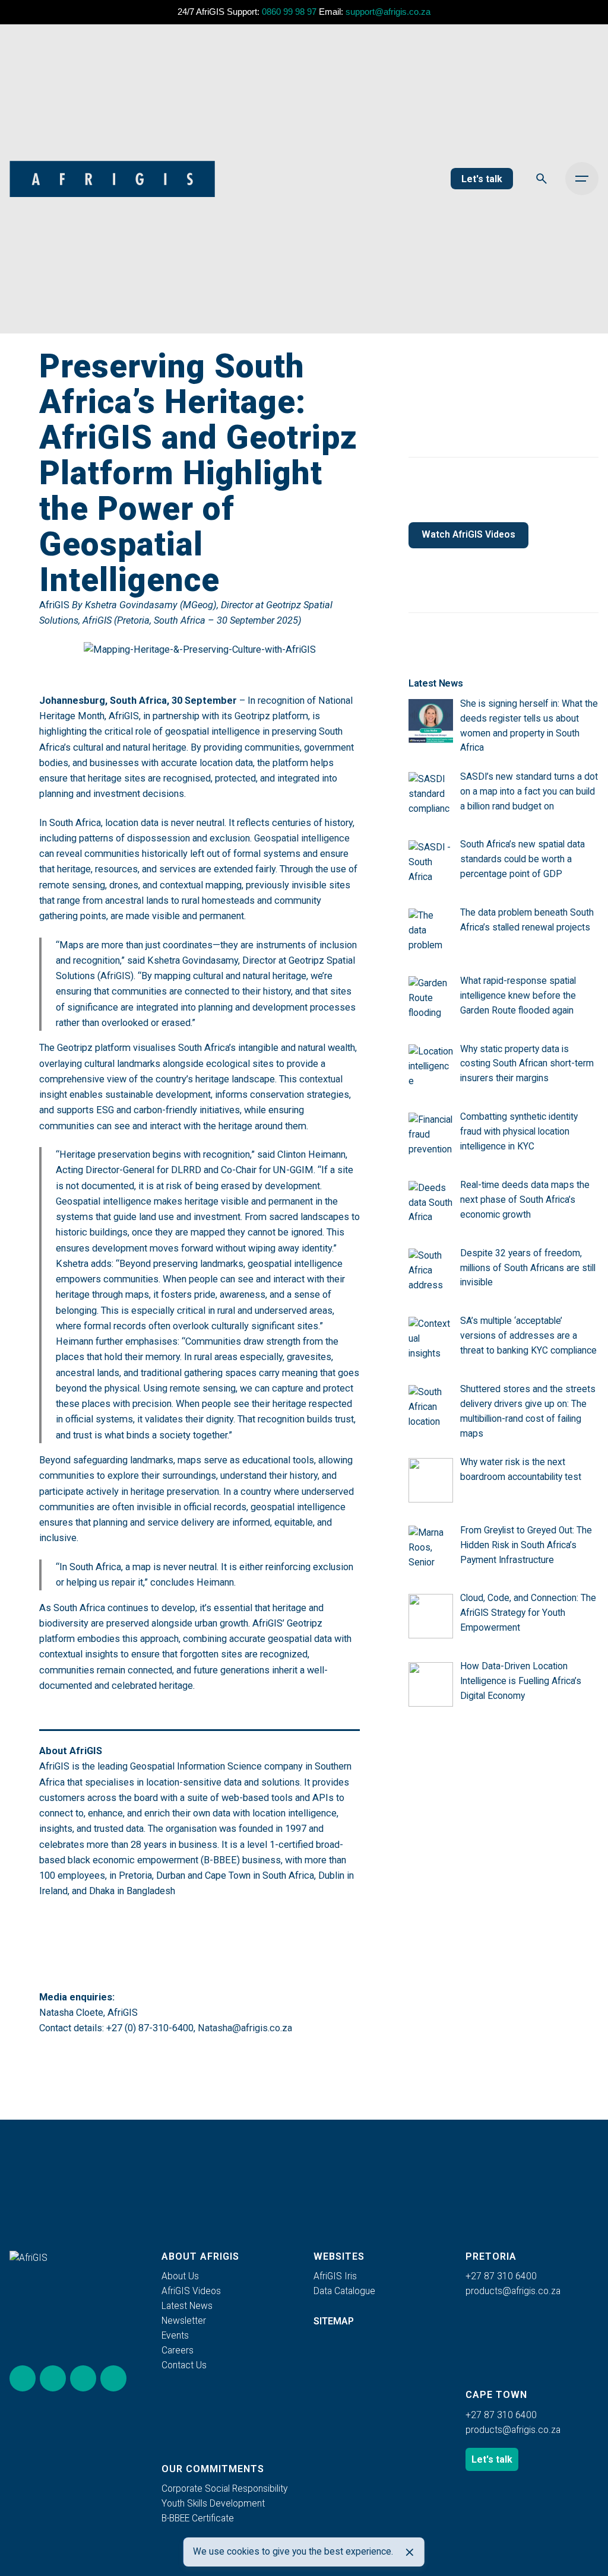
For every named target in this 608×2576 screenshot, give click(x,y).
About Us (180, 2276)
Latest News (187, 2306)
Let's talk (482, 179)
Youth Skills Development (213, 2504)
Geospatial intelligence (302, 838)
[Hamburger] (582, 179)
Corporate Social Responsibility (224, 2489)
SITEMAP (334, 2321)
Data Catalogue (344, 2291)
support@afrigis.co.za (388, 12)
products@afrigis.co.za (513, 2291)
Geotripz (252, 716)
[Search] (541, 179)
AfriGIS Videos (191, 2291)
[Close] (410, 2552)
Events (175, 2336)
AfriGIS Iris (335, 2276)
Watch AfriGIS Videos (468, 535)
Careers (178, 2351)
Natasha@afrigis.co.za (245, 2028)
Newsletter (184, 2321)
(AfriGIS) (115, 976)
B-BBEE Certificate (198, 2518)
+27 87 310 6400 (501, 2276)
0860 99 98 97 (289, 12)
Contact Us (184, 2365)
